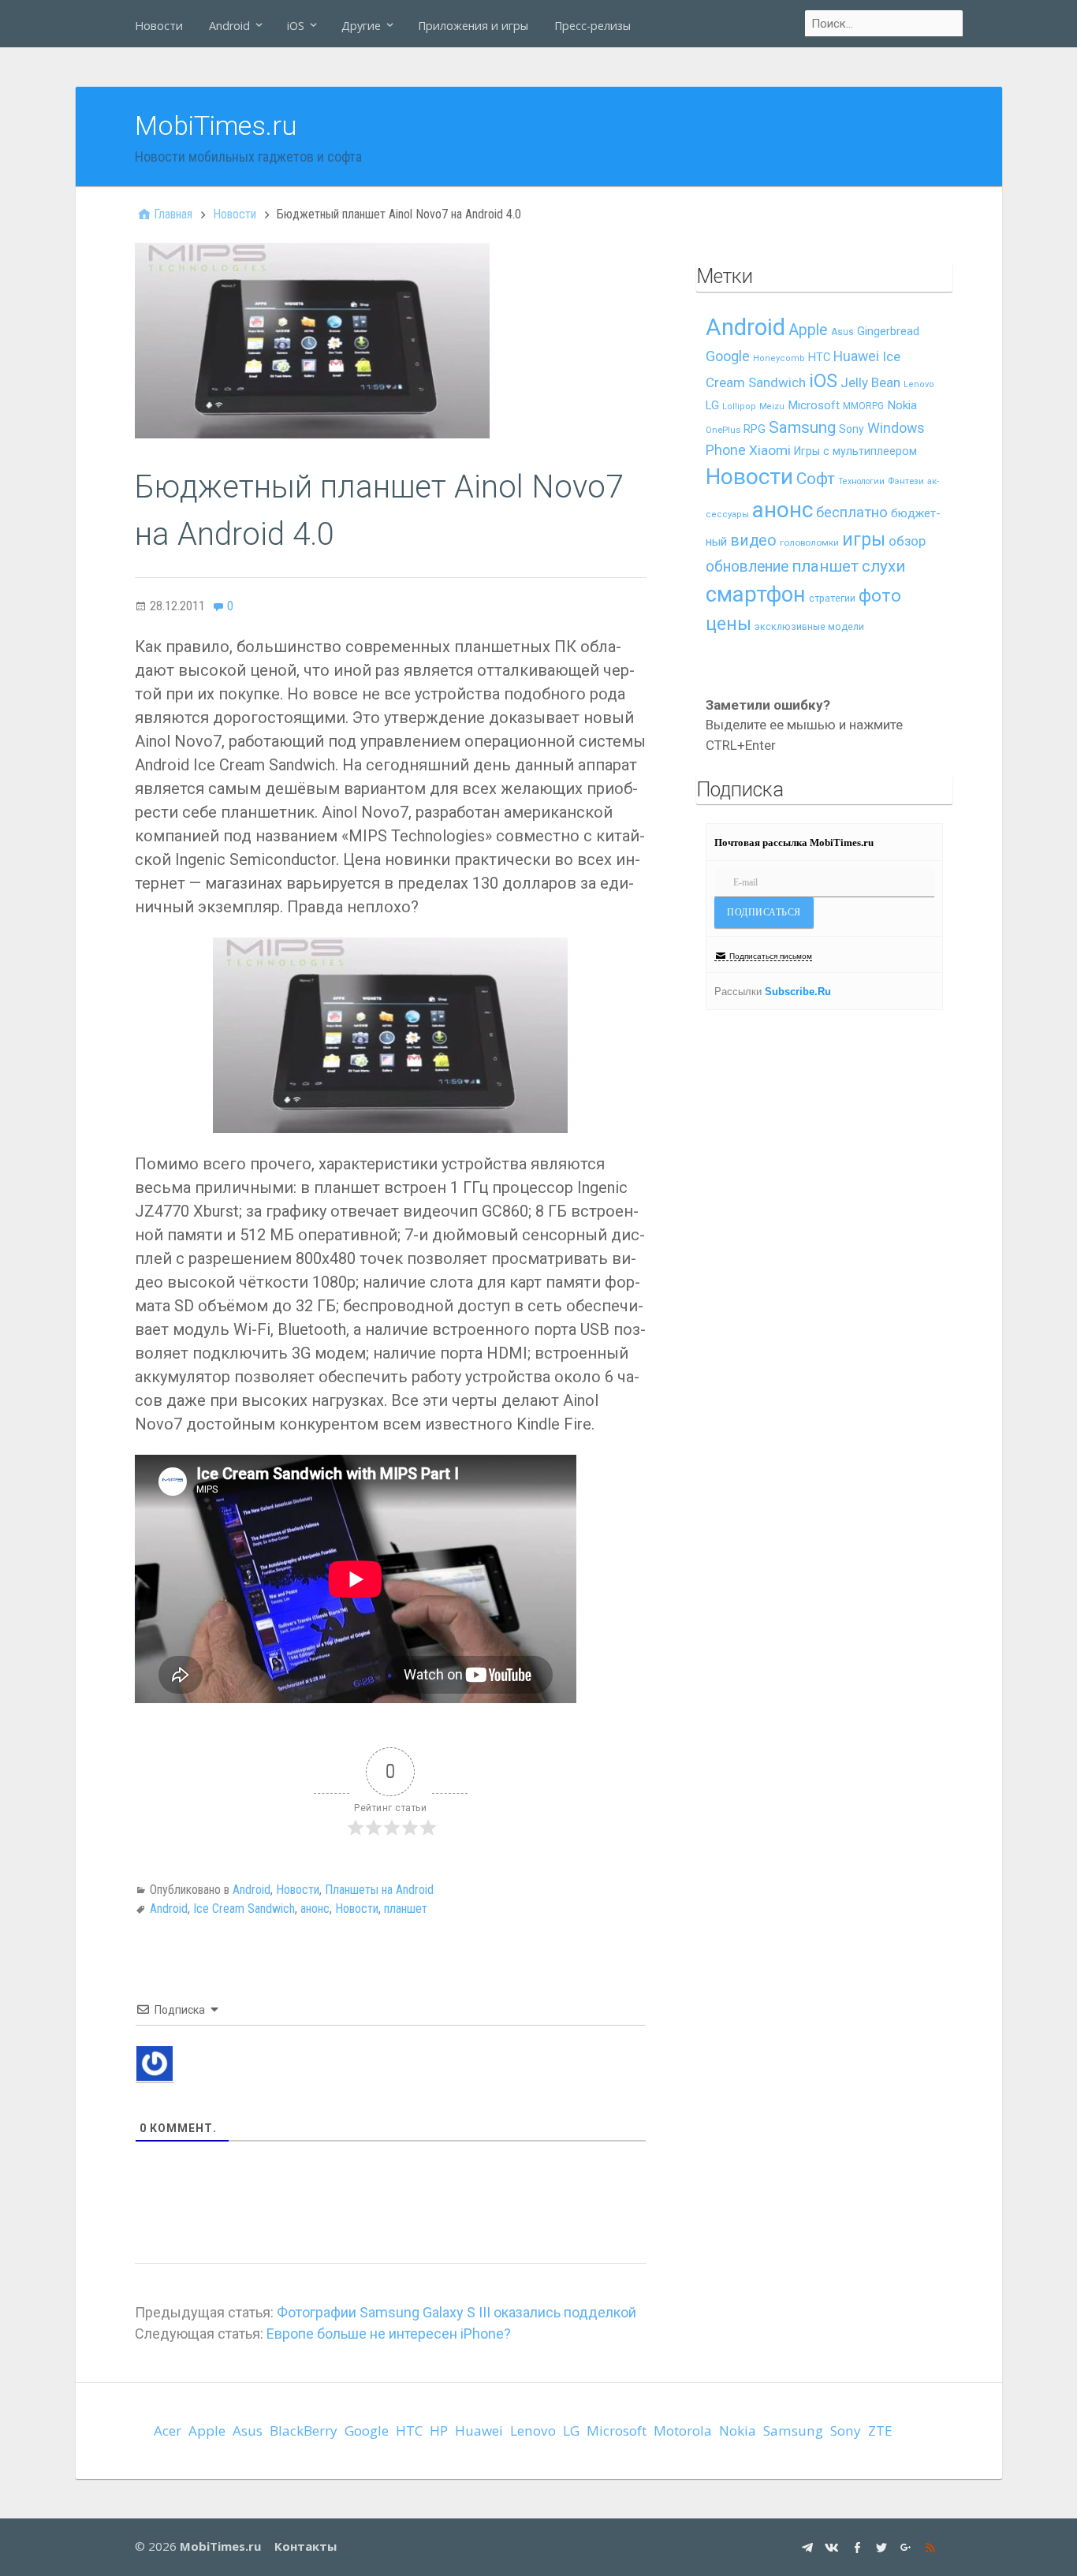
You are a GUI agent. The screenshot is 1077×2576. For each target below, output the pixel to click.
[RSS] (932, 2546)
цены (729, 624)
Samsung (802, 427)
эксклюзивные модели (809, 626)
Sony (852, 429)
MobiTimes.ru (216, 125)
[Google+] (908, 2546)
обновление (747, 567)
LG (712, 405)
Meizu (772, 406)
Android (229, 26)
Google (728, 356)
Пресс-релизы (593, 26)
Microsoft (814, 405)
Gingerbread (888, 331)
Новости (159, 26)
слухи (883, 566)
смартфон (756, 595)
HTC (819, 358)
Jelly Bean (870, 382)
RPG (755, 429)
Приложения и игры (473, 26)
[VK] (834, 2546)
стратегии (832, 598)
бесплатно (852, 513)
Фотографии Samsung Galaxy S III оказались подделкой (457, 2312)
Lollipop (739, 406)
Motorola (683, 2431)
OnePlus (723, 430)
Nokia (902, 405)
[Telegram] (809, 2546)
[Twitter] (883, 2546)
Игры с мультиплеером (855, 451)
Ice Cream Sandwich (244, 1909)
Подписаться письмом (771, 956)
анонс (315, 1909)
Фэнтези (906, 481)
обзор (907, 541)
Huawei (856, 356)
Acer (168, 2431)
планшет (406, 1909)
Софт (816, 479)
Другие (361, 26)
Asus (842, 332)
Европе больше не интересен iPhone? (389, 2334)
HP (439, 2431)
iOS (296, 26)
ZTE (880, 2431)
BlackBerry (304, 2431)
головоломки (809, 542)
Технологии (861, 481)
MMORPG (863, 406)
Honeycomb (779, 358)
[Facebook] (859, 2546)
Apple (808, 330)
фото (880, 596)
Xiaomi (770, 450)
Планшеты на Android (379, 1890)
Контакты (306, 2546)
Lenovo (919, 384)
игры (864, 540)
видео (753, 541)
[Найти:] (885, 24)
